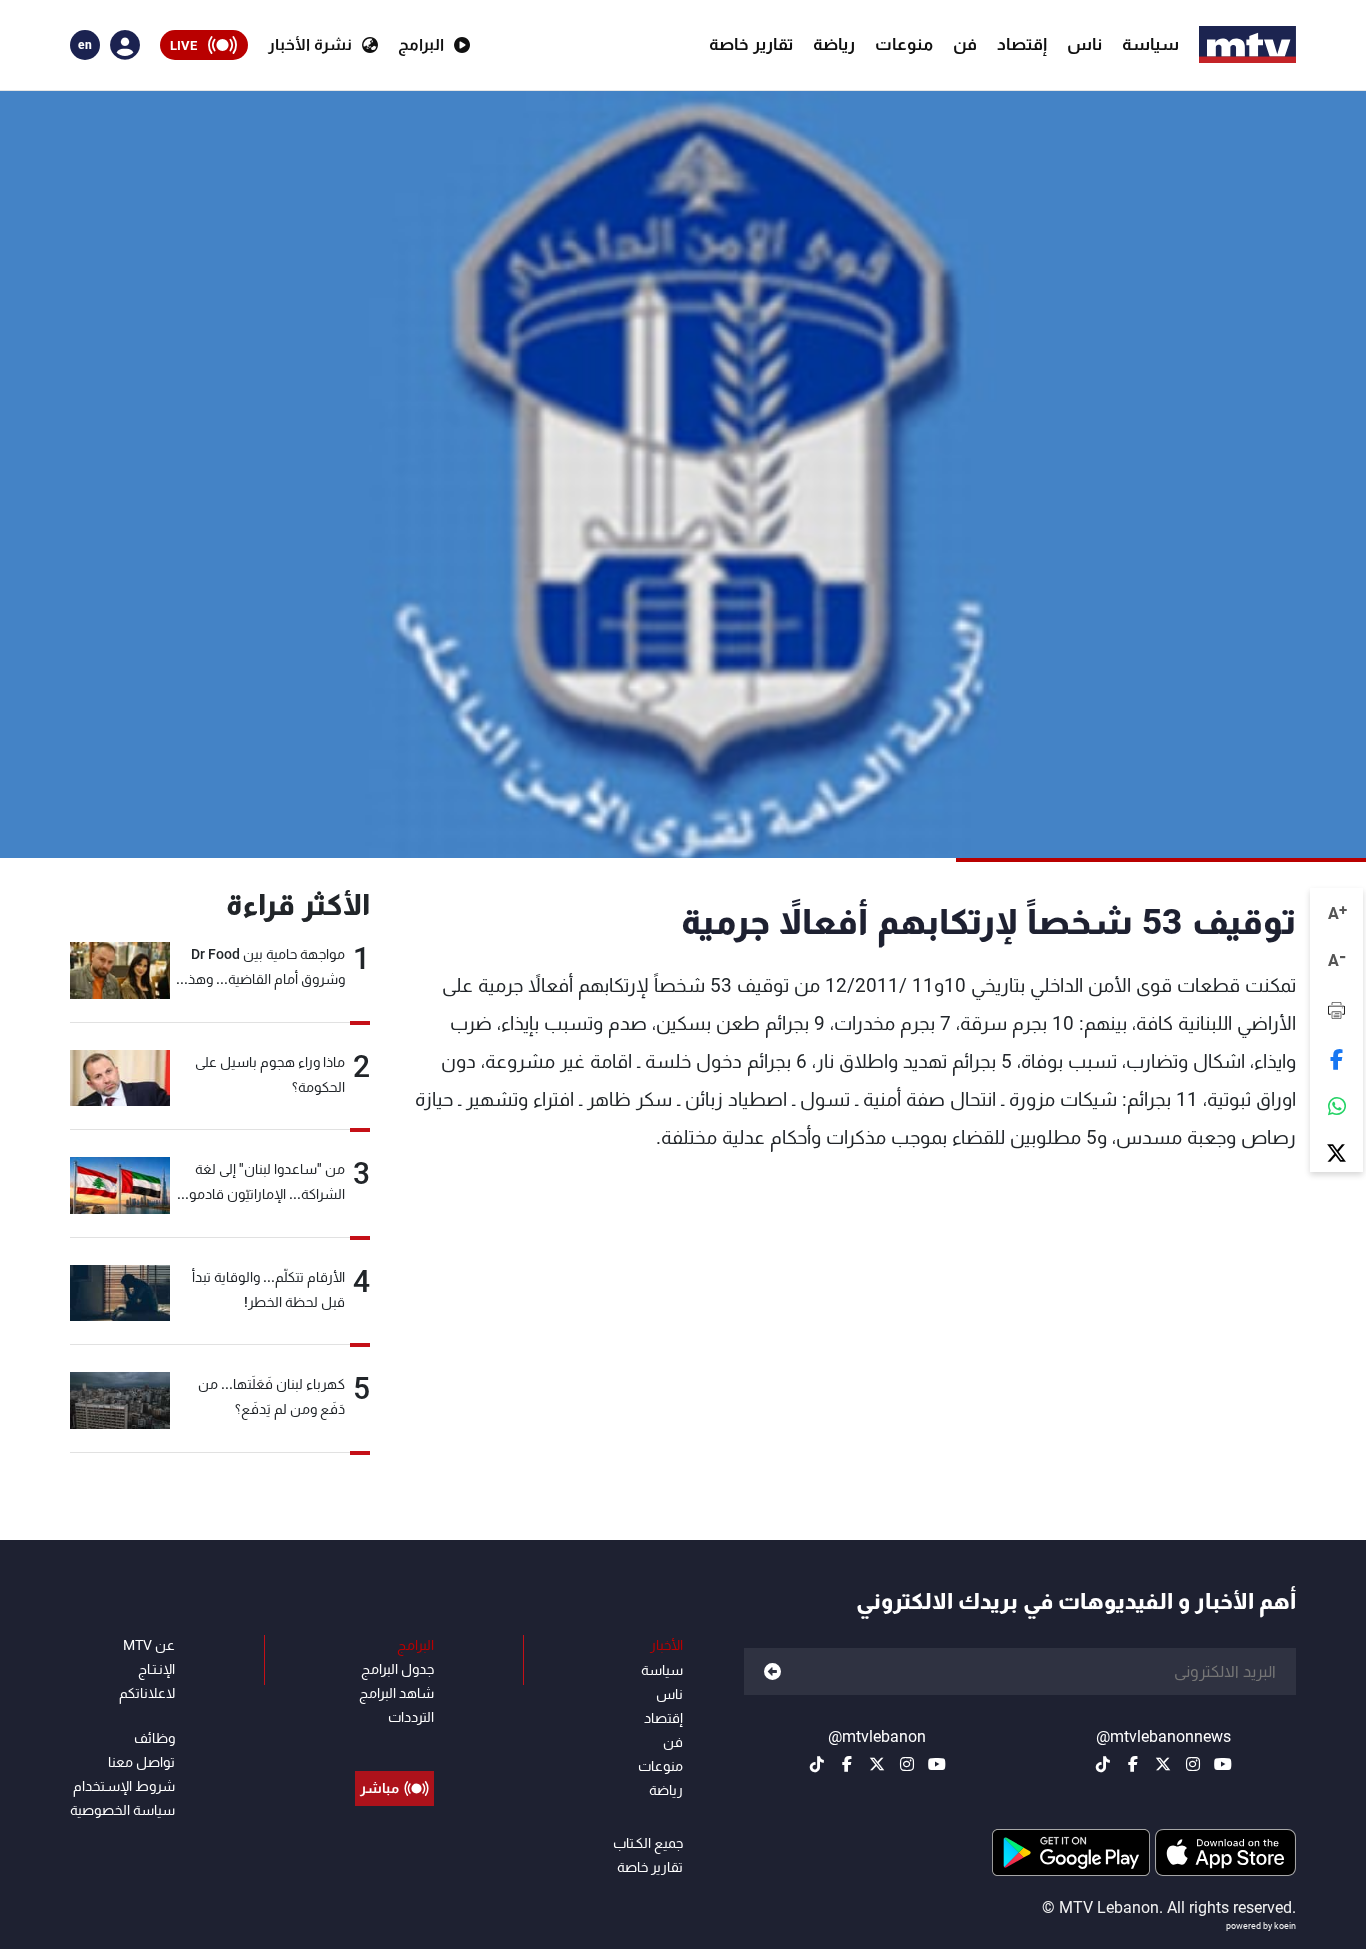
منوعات (904, 44)
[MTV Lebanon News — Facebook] (1133, 1764)
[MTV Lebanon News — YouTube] (1223, 1764)
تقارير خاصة (751, 44)
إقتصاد (1022, 44)
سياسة (1150, 44)
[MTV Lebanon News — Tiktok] (1103, 1764)
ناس (1084, 44)
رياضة (834, 44)
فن (965, 44)
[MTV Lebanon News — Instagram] (1193, 1764)
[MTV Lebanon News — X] (1163, 1764)
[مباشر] (394, 1743)
